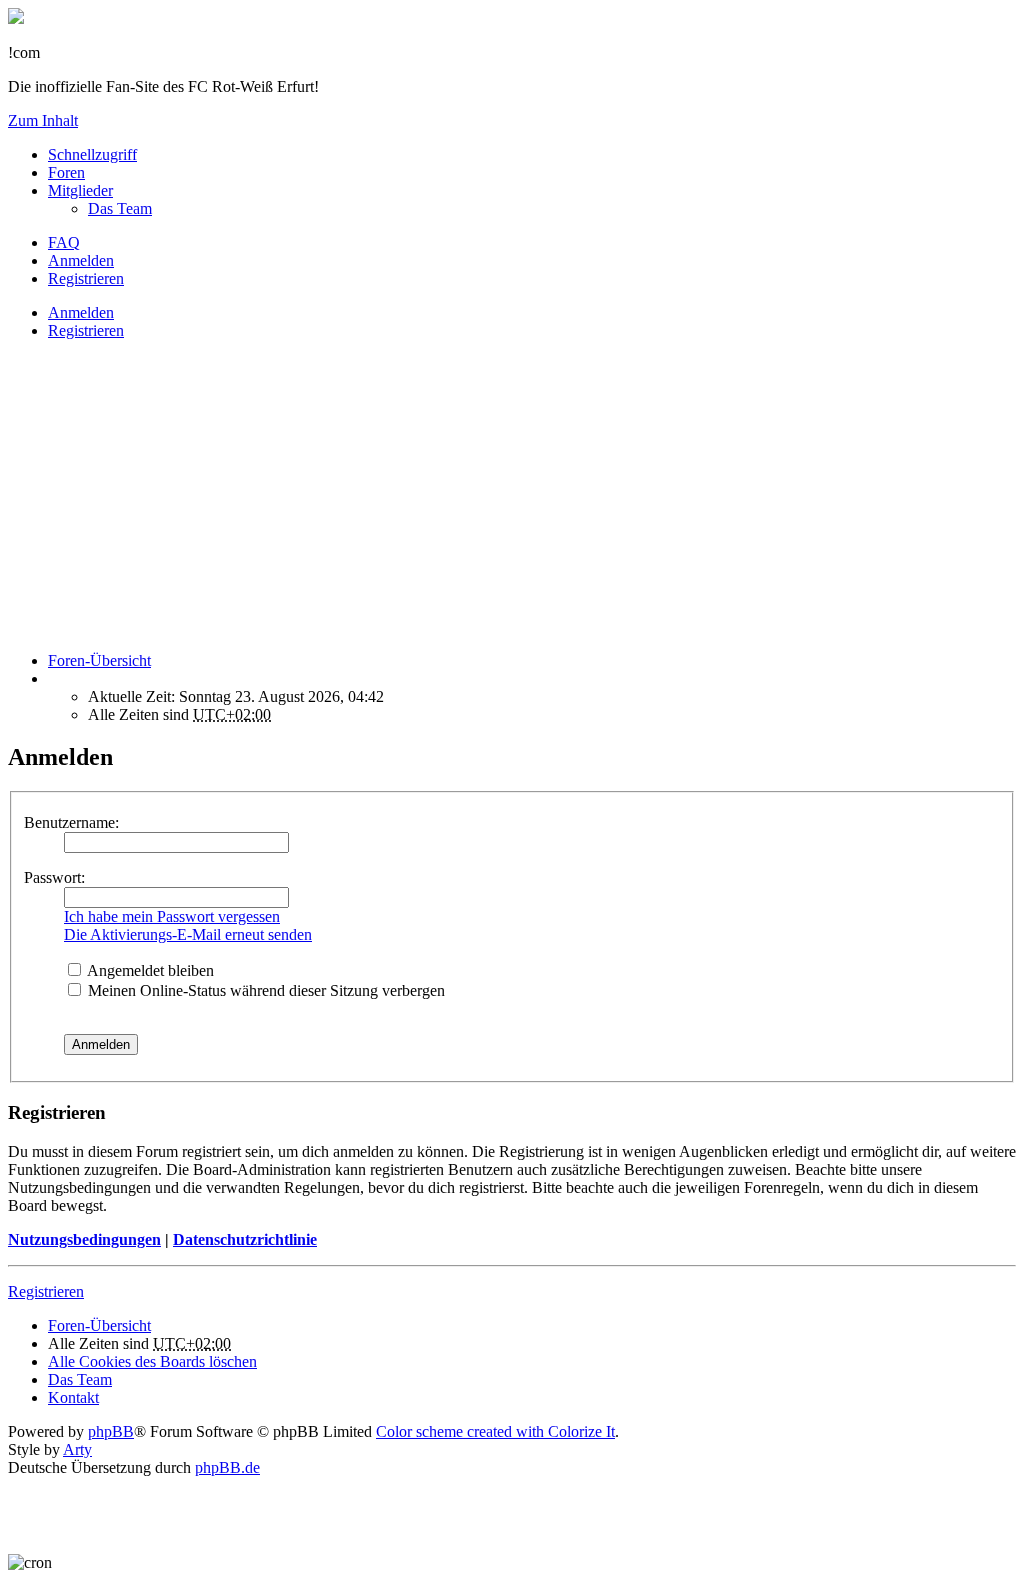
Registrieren (86, 330)
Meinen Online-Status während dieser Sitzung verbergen (264, 990)
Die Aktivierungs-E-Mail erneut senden (188, 934)
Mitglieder (80, 190)
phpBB (111, 1431)
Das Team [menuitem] (120, 208)
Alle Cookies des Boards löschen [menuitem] (152, 1361)
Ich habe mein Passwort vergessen (172, 916)
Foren (66, 172)
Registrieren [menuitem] (86, 278)
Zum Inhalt (43, 120)
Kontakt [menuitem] (73, 1397)
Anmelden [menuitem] (81, 260)
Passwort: (54, 877)
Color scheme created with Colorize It (495, 1431)
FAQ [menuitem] (64, 242)
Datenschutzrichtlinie (245, 1239)
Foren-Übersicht (99, 1325)
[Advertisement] (512, 496)
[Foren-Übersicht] (16, 18)
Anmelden (81, 312)
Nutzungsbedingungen (84, 1239)
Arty (77, 1449)
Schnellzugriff (92, 154)
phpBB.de (227, 1467)
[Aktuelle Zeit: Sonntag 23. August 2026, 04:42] (54, 678)
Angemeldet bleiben (149, 970)
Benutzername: (71, 822)
